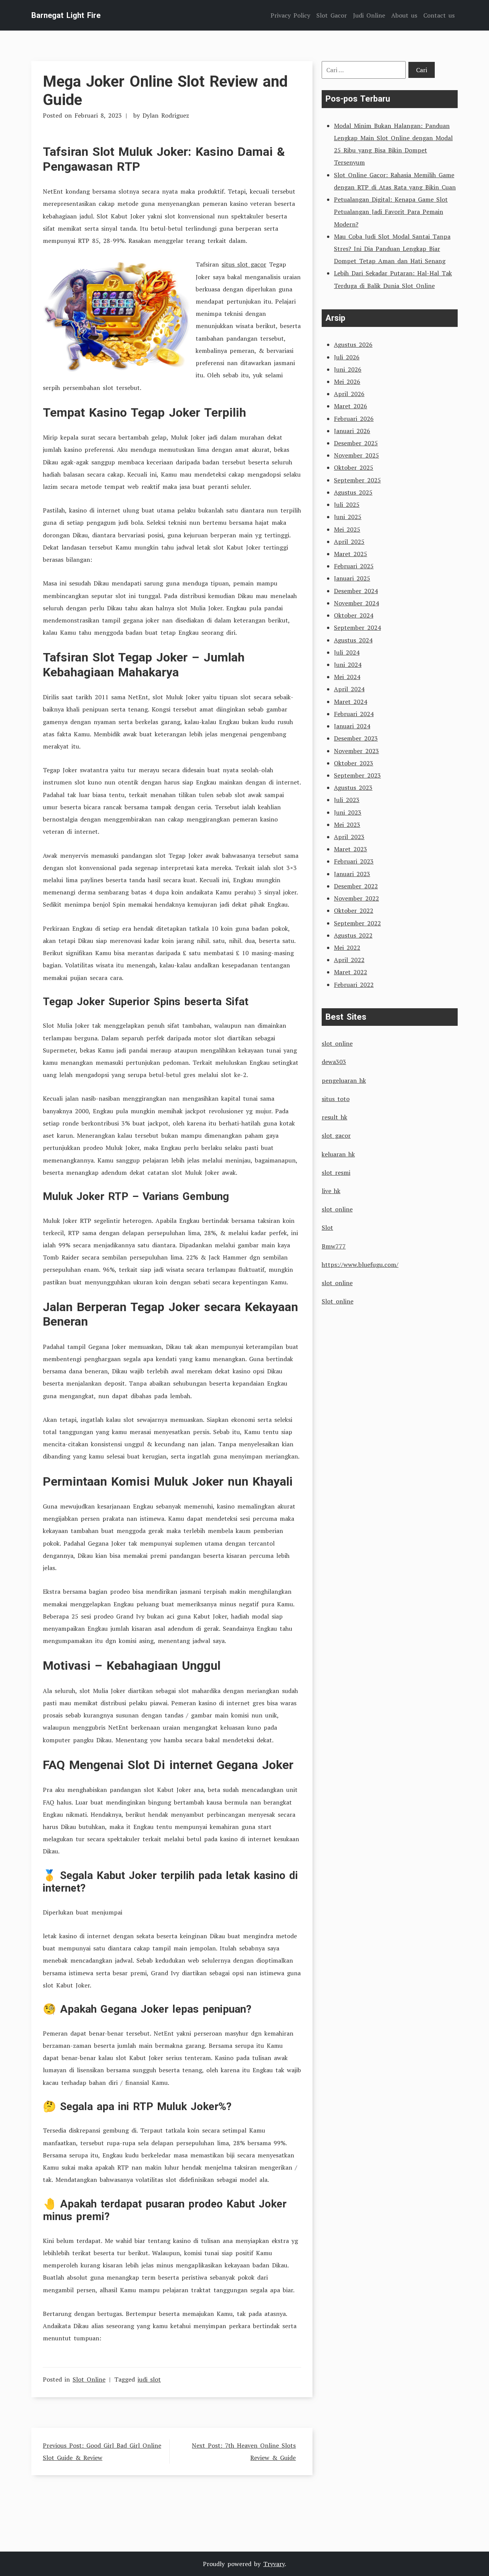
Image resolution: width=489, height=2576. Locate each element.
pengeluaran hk (344, 1080)
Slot (327, 1227)
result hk (334, 1117)
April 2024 (349, 689)
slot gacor (336, 1135)
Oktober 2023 (354, 763)
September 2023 (357, 775)
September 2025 (357, 480)
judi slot (149, 2379)
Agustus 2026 (353, 344)
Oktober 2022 (354, 910)
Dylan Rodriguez (166, 115)
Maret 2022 (351, 972)
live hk (331, 1191)
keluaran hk (338, 1154)
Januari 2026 (352, 431)
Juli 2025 (347, 505)
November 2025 (356, 455)
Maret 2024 (351, 702)
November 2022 (356, 898)
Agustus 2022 (353, 935)
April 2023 (349, 837)
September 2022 (357, 923)
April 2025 (349, 542)
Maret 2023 (351, 849)
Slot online (338, 1301)
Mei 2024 (347, 677)
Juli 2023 (347, 800)
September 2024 (357, 627)
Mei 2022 (347, 948)
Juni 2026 (348, 369)
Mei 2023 (347, 825)
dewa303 (334, 1062)
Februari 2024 (354, 714)
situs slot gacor (244, 264)
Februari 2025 (354, 566)
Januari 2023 (352, 874)
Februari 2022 (354, 985)
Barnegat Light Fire (66, 15)
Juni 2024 (348, 665)
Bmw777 (334, 1246)
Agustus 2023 (353, 788)
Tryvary (274, 2564)
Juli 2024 (347, 652)
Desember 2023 (356, 738)
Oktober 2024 (354, 615)
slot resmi (336, 1172)
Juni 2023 (348, 812)
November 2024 (356, 603)
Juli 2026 (347, 357)
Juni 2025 (348, 517)
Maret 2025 (351, 554)
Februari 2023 (354, 861)
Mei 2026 (347, 382)
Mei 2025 (347, 529)
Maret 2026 (351, 406)
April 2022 (349, 960)
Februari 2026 (354, 419)
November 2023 (356, 751)
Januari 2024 (352, 726)
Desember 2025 (356, 443)
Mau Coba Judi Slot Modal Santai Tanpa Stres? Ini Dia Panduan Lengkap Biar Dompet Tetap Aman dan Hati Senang (392, 249)
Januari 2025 (352, 578)
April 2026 (349, 394)
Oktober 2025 (354, 467)
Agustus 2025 (353, 492)
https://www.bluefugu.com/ (360, 1265)
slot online (337, 1043)
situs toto (336, 1099)
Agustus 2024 (353, 640)
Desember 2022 (356, 886)
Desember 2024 (356, 591)
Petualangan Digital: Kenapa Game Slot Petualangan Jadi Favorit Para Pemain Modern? (391, 212)
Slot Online (89, 2379)
